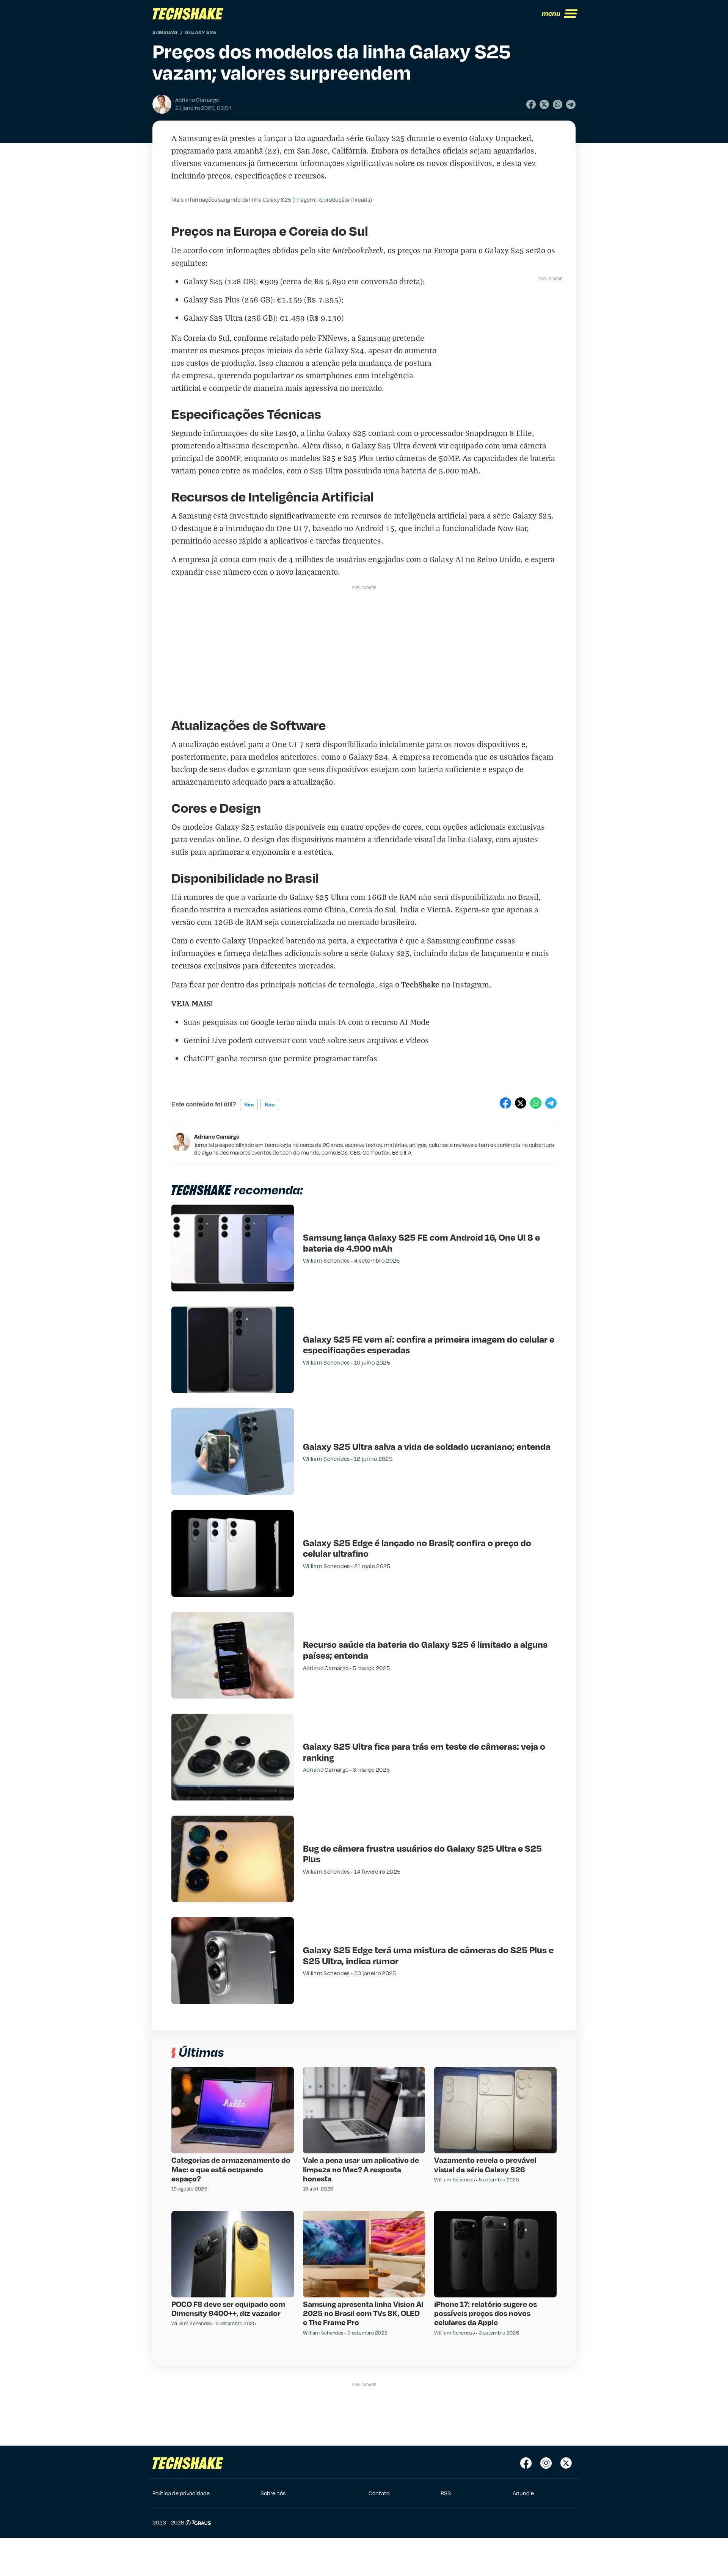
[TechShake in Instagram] (546, 2463)
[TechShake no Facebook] (526, 2463)
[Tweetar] (544, 104)
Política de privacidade (181, 2493)
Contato (379, 2493)
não (270, 1105)
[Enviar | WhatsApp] (558, 104)
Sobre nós (273, 2493)
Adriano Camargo (217, 1136)
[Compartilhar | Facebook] (531, 104)
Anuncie (523, 2493)
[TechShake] (188, 14)
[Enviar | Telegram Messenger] (571, 104)
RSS (446, 2493)
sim (249, 1105)
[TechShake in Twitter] (566, 2463)
